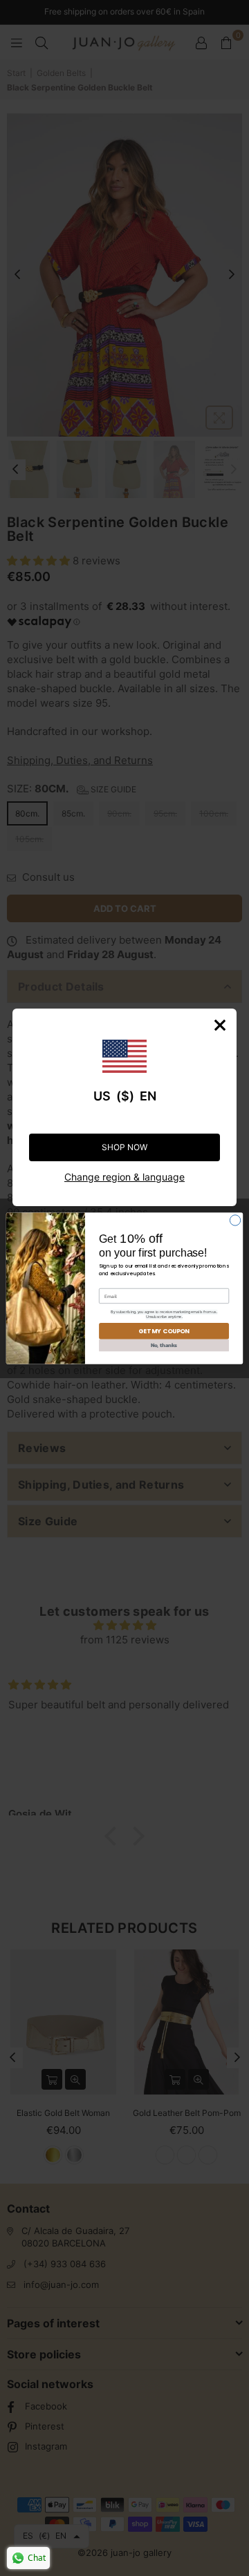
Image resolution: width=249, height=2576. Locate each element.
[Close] (220, 1025)
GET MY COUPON (164, 1330)
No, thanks (164, 1345)
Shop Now (124, 1147)
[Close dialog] (235, 1220)
